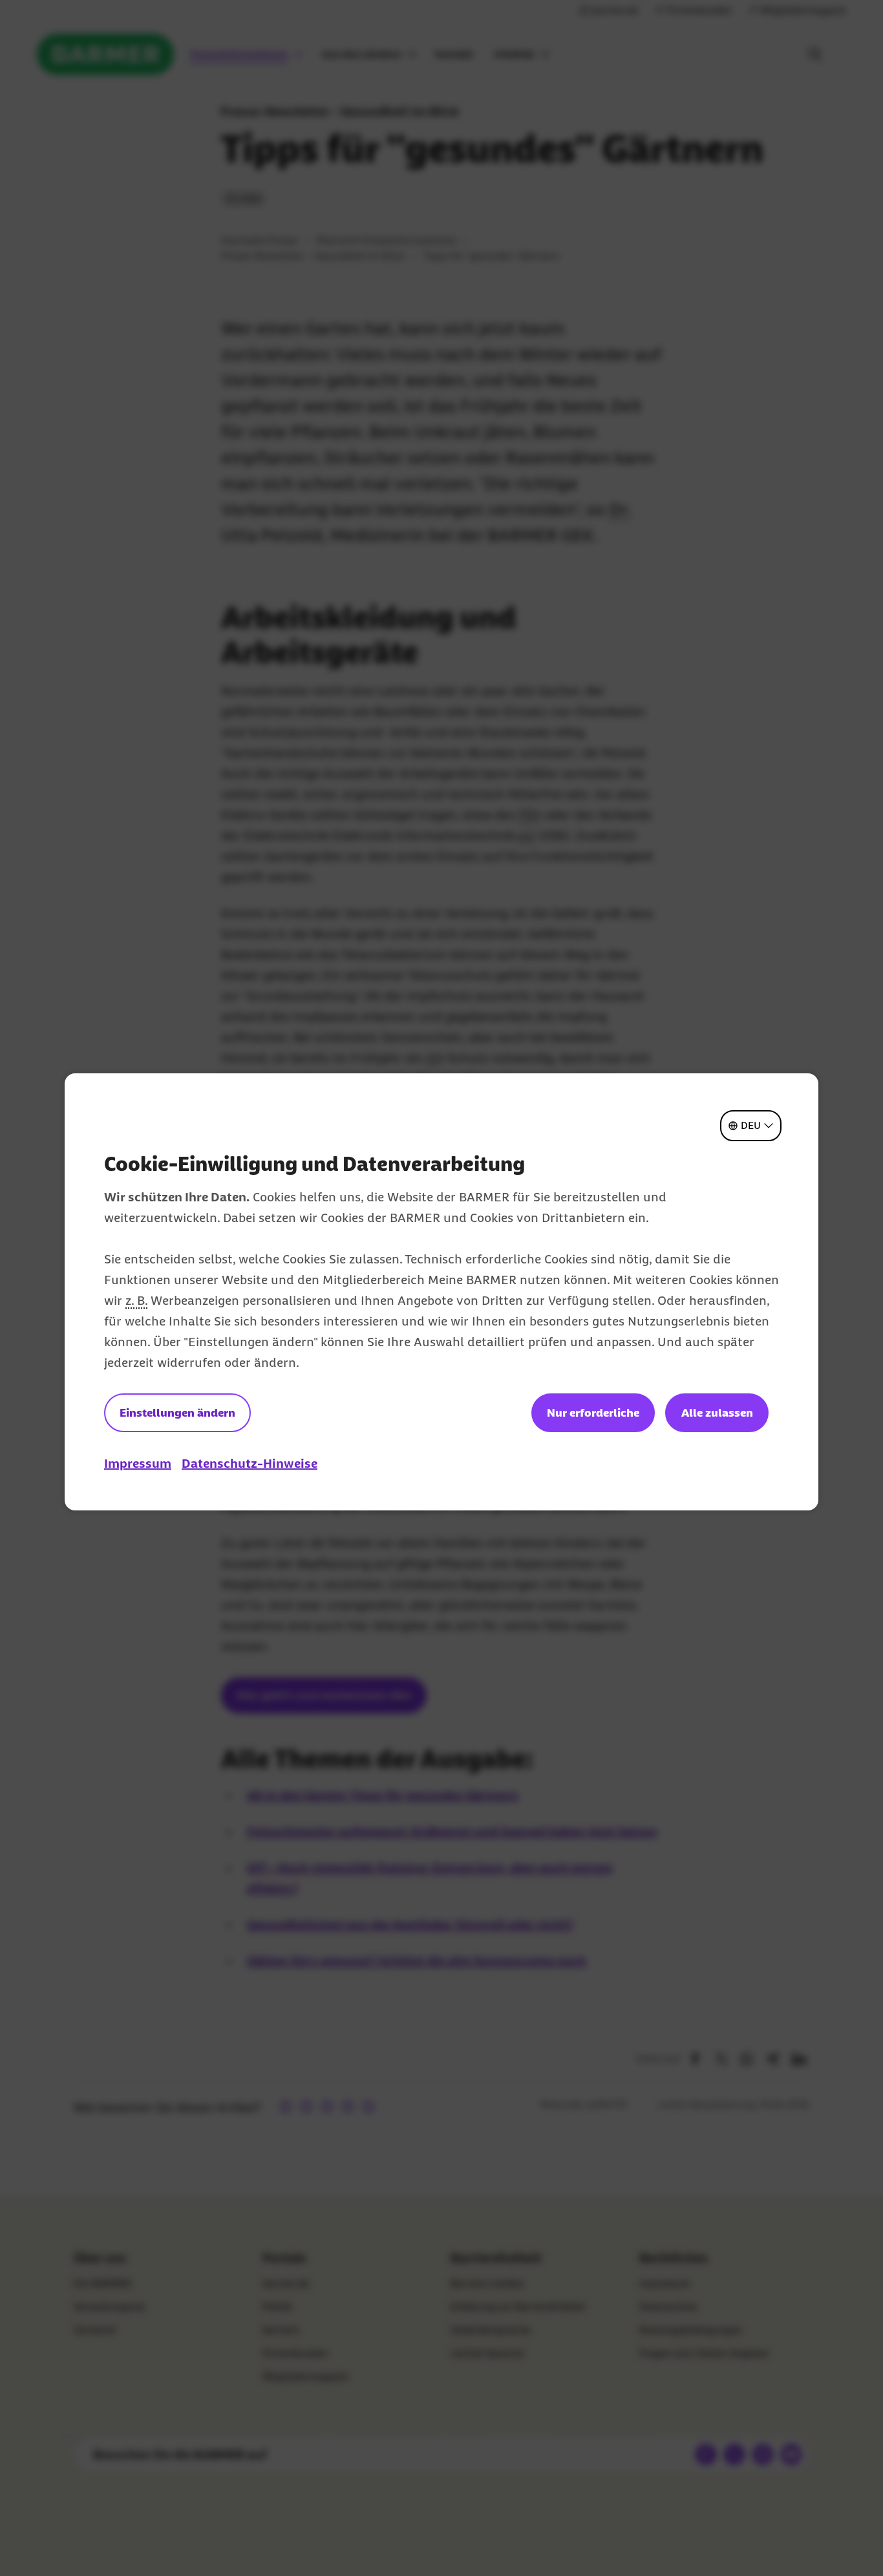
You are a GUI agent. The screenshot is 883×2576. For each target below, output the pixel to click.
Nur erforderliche (593, 1413)
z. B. (136, 1300)
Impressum (138, 1463)
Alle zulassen (717, 1413)
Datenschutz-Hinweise (250, 1463)
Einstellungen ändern (177, 1413)
